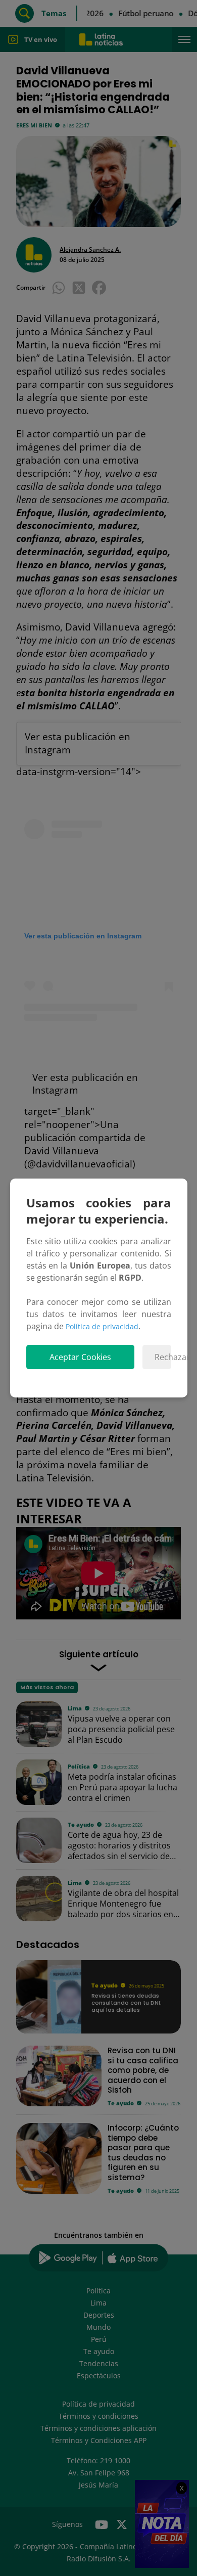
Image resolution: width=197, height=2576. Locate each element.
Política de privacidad (102, 1326)
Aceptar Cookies (80, 1357)
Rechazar (163, 1357)
